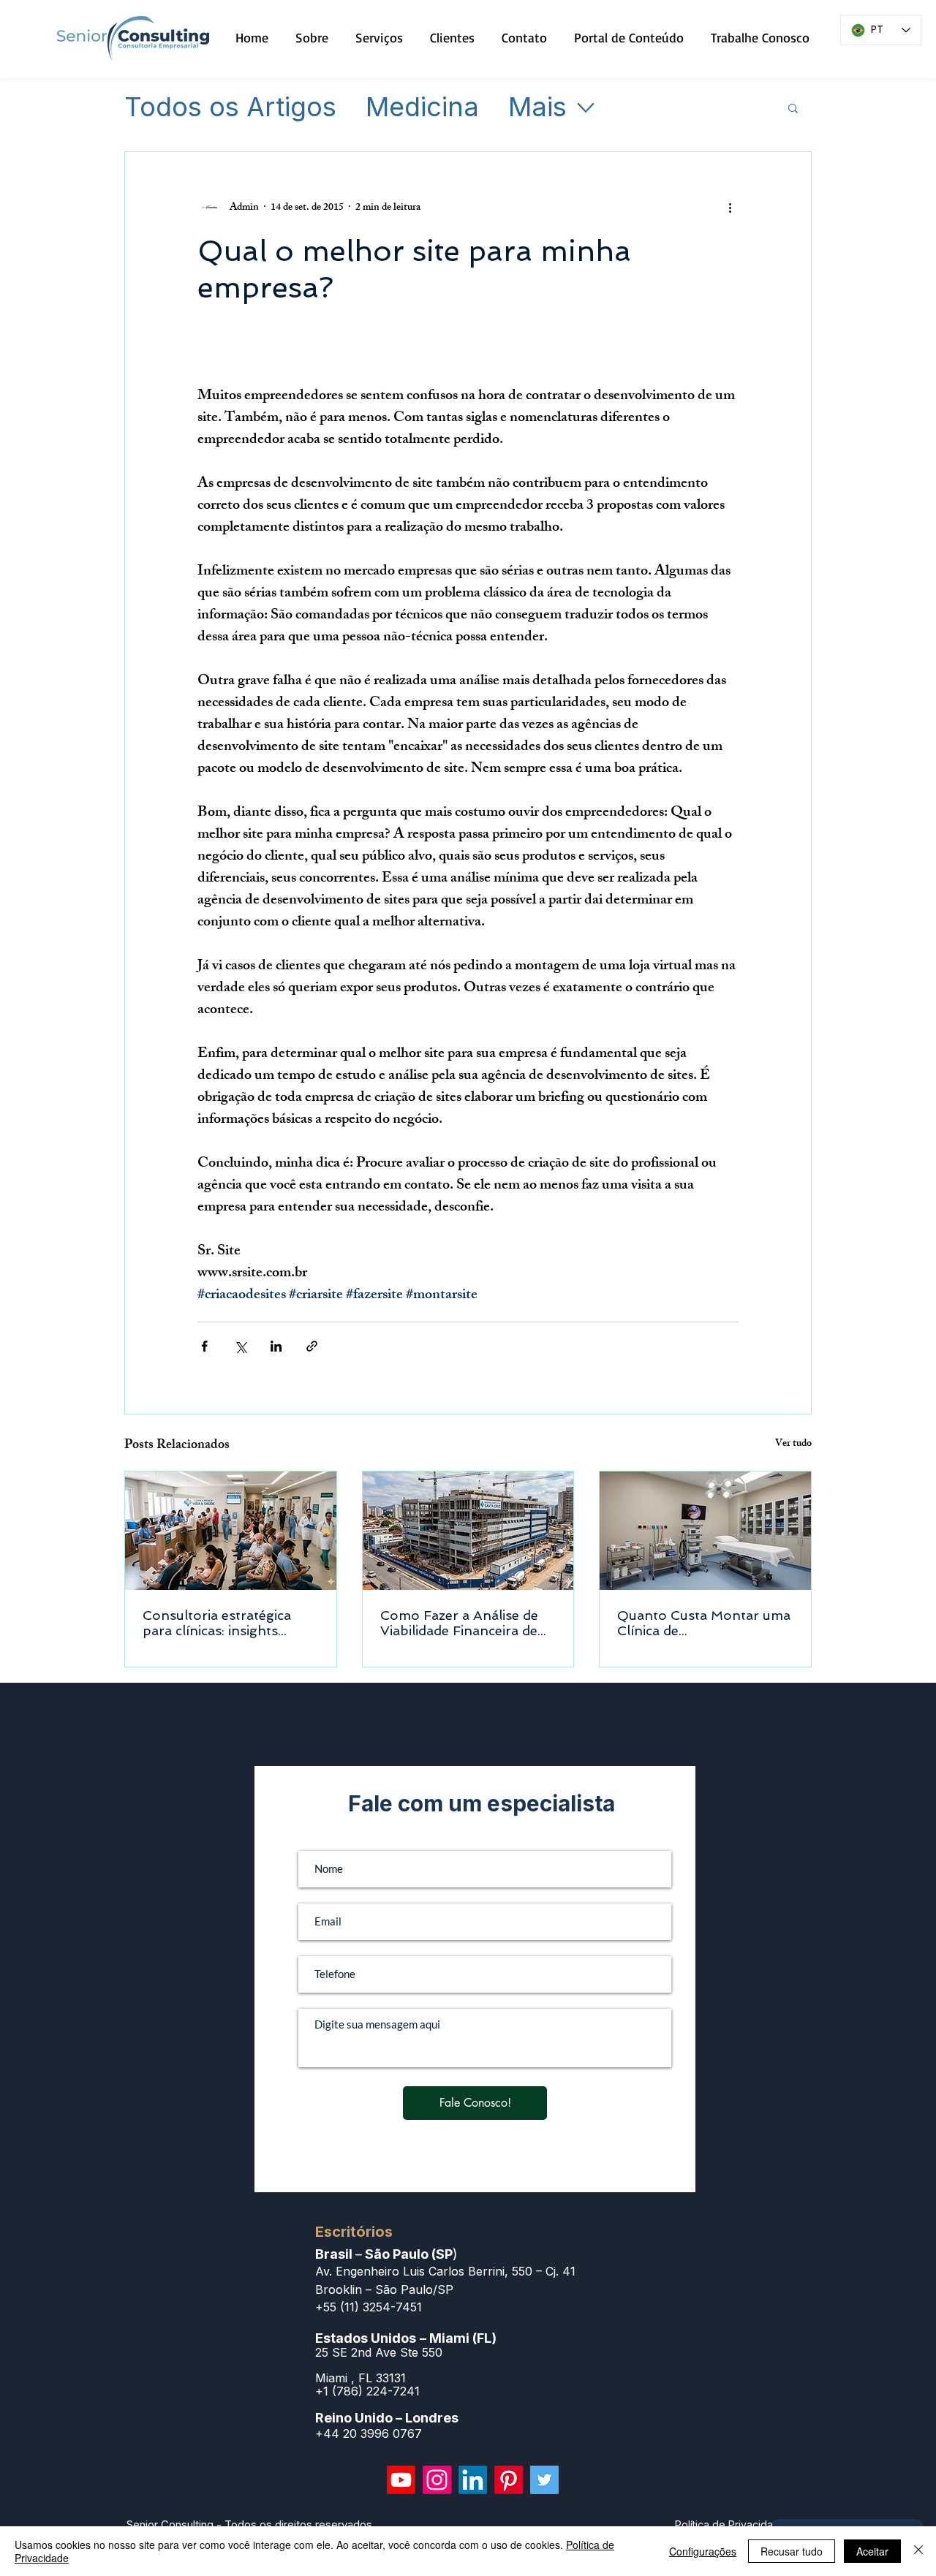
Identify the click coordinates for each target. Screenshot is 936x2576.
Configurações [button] (703, 2551)
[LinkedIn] (473, 2480)
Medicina (422, 107)
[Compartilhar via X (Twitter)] (240, 1346)
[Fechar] (918, 2551)
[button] (793, 107)
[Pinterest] (509, 2480)
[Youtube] (401, 2480)
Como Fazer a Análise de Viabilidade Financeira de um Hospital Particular (459, 1623)
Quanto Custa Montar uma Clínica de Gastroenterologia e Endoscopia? (704, 1623)
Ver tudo (793, 1445)
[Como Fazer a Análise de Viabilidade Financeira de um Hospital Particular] (468, 1531)
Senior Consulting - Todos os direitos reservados (249, 2524)
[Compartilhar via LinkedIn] (276, 1346)
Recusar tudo (792, 2551)
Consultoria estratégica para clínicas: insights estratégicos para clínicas (223, 1623)
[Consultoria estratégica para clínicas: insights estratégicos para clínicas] (231, 1531)
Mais (537, 107)
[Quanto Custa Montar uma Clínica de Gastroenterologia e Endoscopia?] (705, 1531)
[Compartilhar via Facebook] (204, 1346)
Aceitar (872, 2551)
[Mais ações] (730, 208)
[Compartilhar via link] (312, 1346)
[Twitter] (544, 2480)
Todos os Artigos (230, 107)
